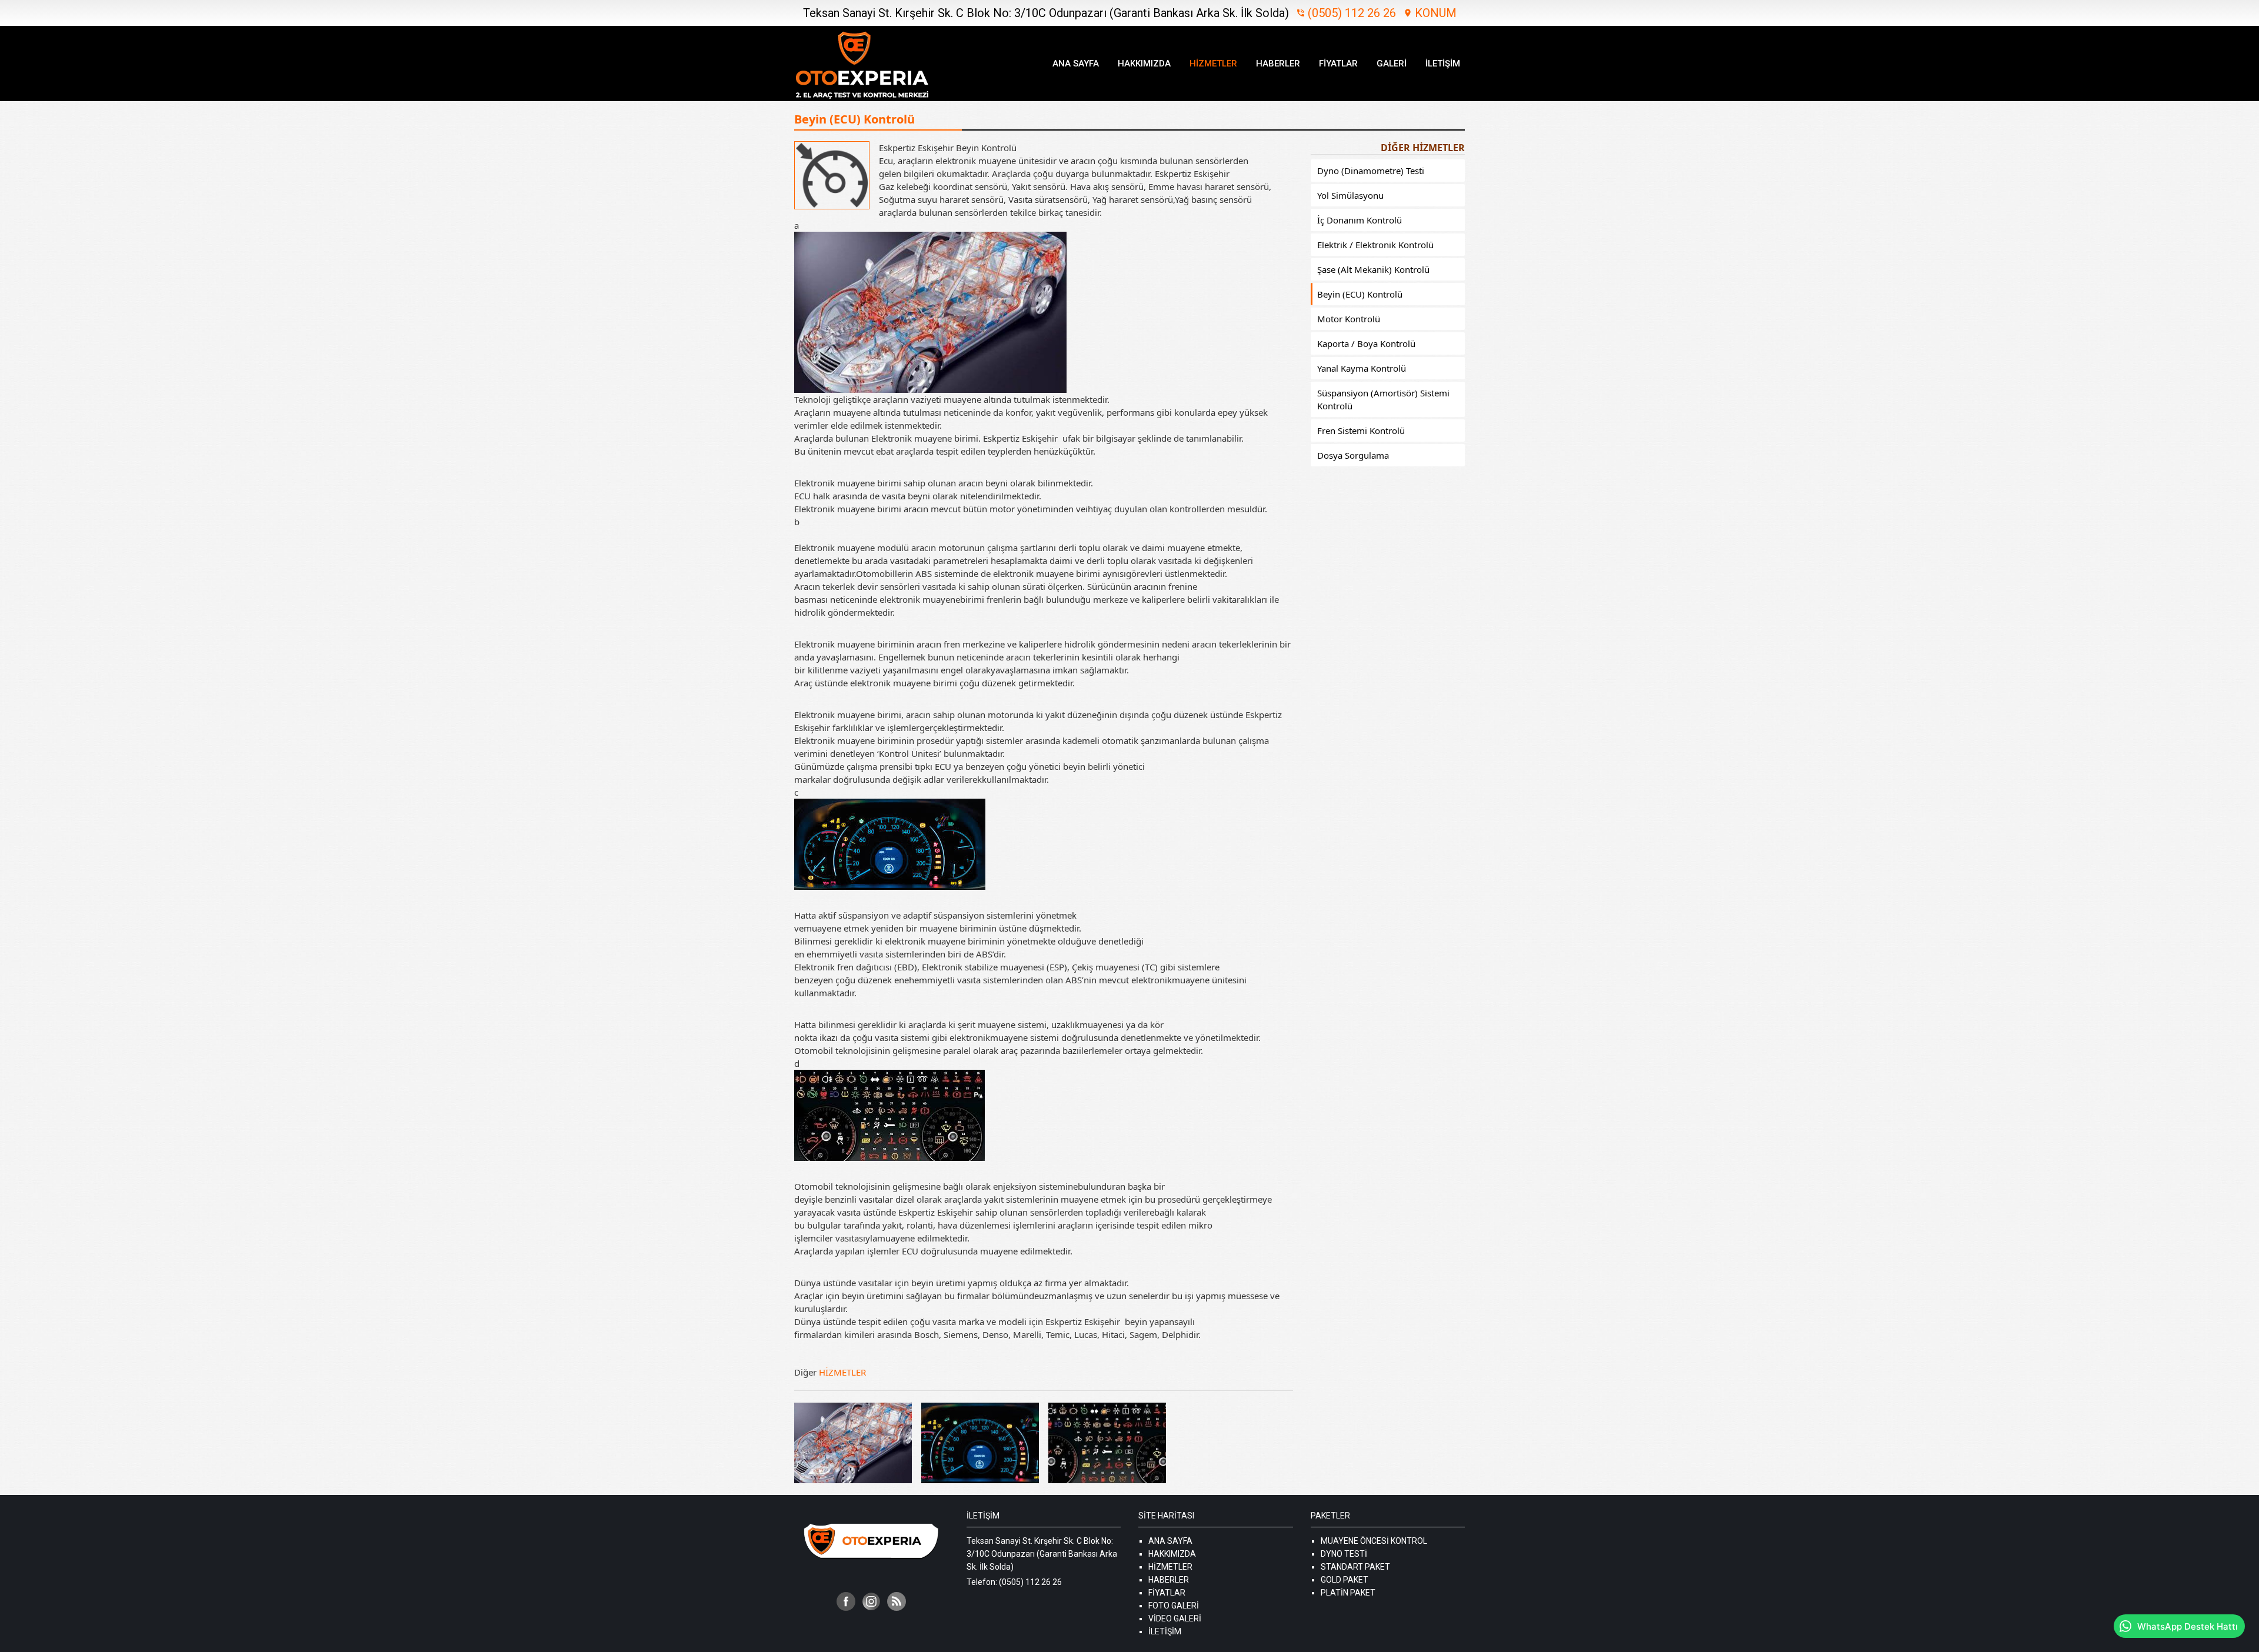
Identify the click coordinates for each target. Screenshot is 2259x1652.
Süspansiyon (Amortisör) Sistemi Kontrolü (1383, 399)
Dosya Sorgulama (1353, 455)
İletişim (1443, 64)
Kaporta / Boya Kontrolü (1366, 343)
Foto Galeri (1174, 1606)
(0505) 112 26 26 (1346, 13)
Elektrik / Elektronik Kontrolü (1375, 245)
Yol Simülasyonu (1350, 195)
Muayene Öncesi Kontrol (1374, 1541)
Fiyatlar (1338, 64)
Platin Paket (1348, 1593)
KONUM (1430, 13)
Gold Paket (1345, 1580)
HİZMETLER (842, 1372)
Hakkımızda (1144, 64)
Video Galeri (1175, 1618)
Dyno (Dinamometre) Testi (1371, 171)
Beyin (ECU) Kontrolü (1360, 294)
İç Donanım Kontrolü (1360, 220)
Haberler (1278, 64)
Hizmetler (1213, 64)
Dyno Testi (1344, 1554)
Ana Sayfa (1076, 64)
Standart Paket (1355, 1567)
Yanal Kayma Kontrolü (1362, 368)
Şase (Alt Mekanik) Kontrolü (1373, 269)
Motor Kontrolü (1349, 319)
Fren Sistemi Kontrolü (1361, 430)
